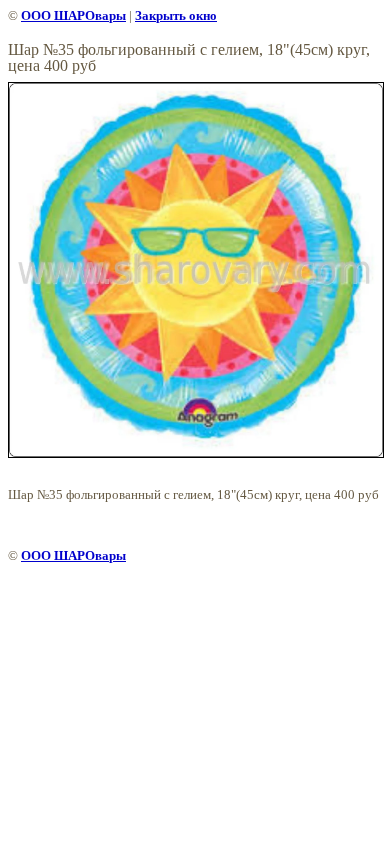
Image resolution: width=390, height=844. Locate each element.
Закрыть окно (176, 15)
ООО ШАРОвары (73, 15)
